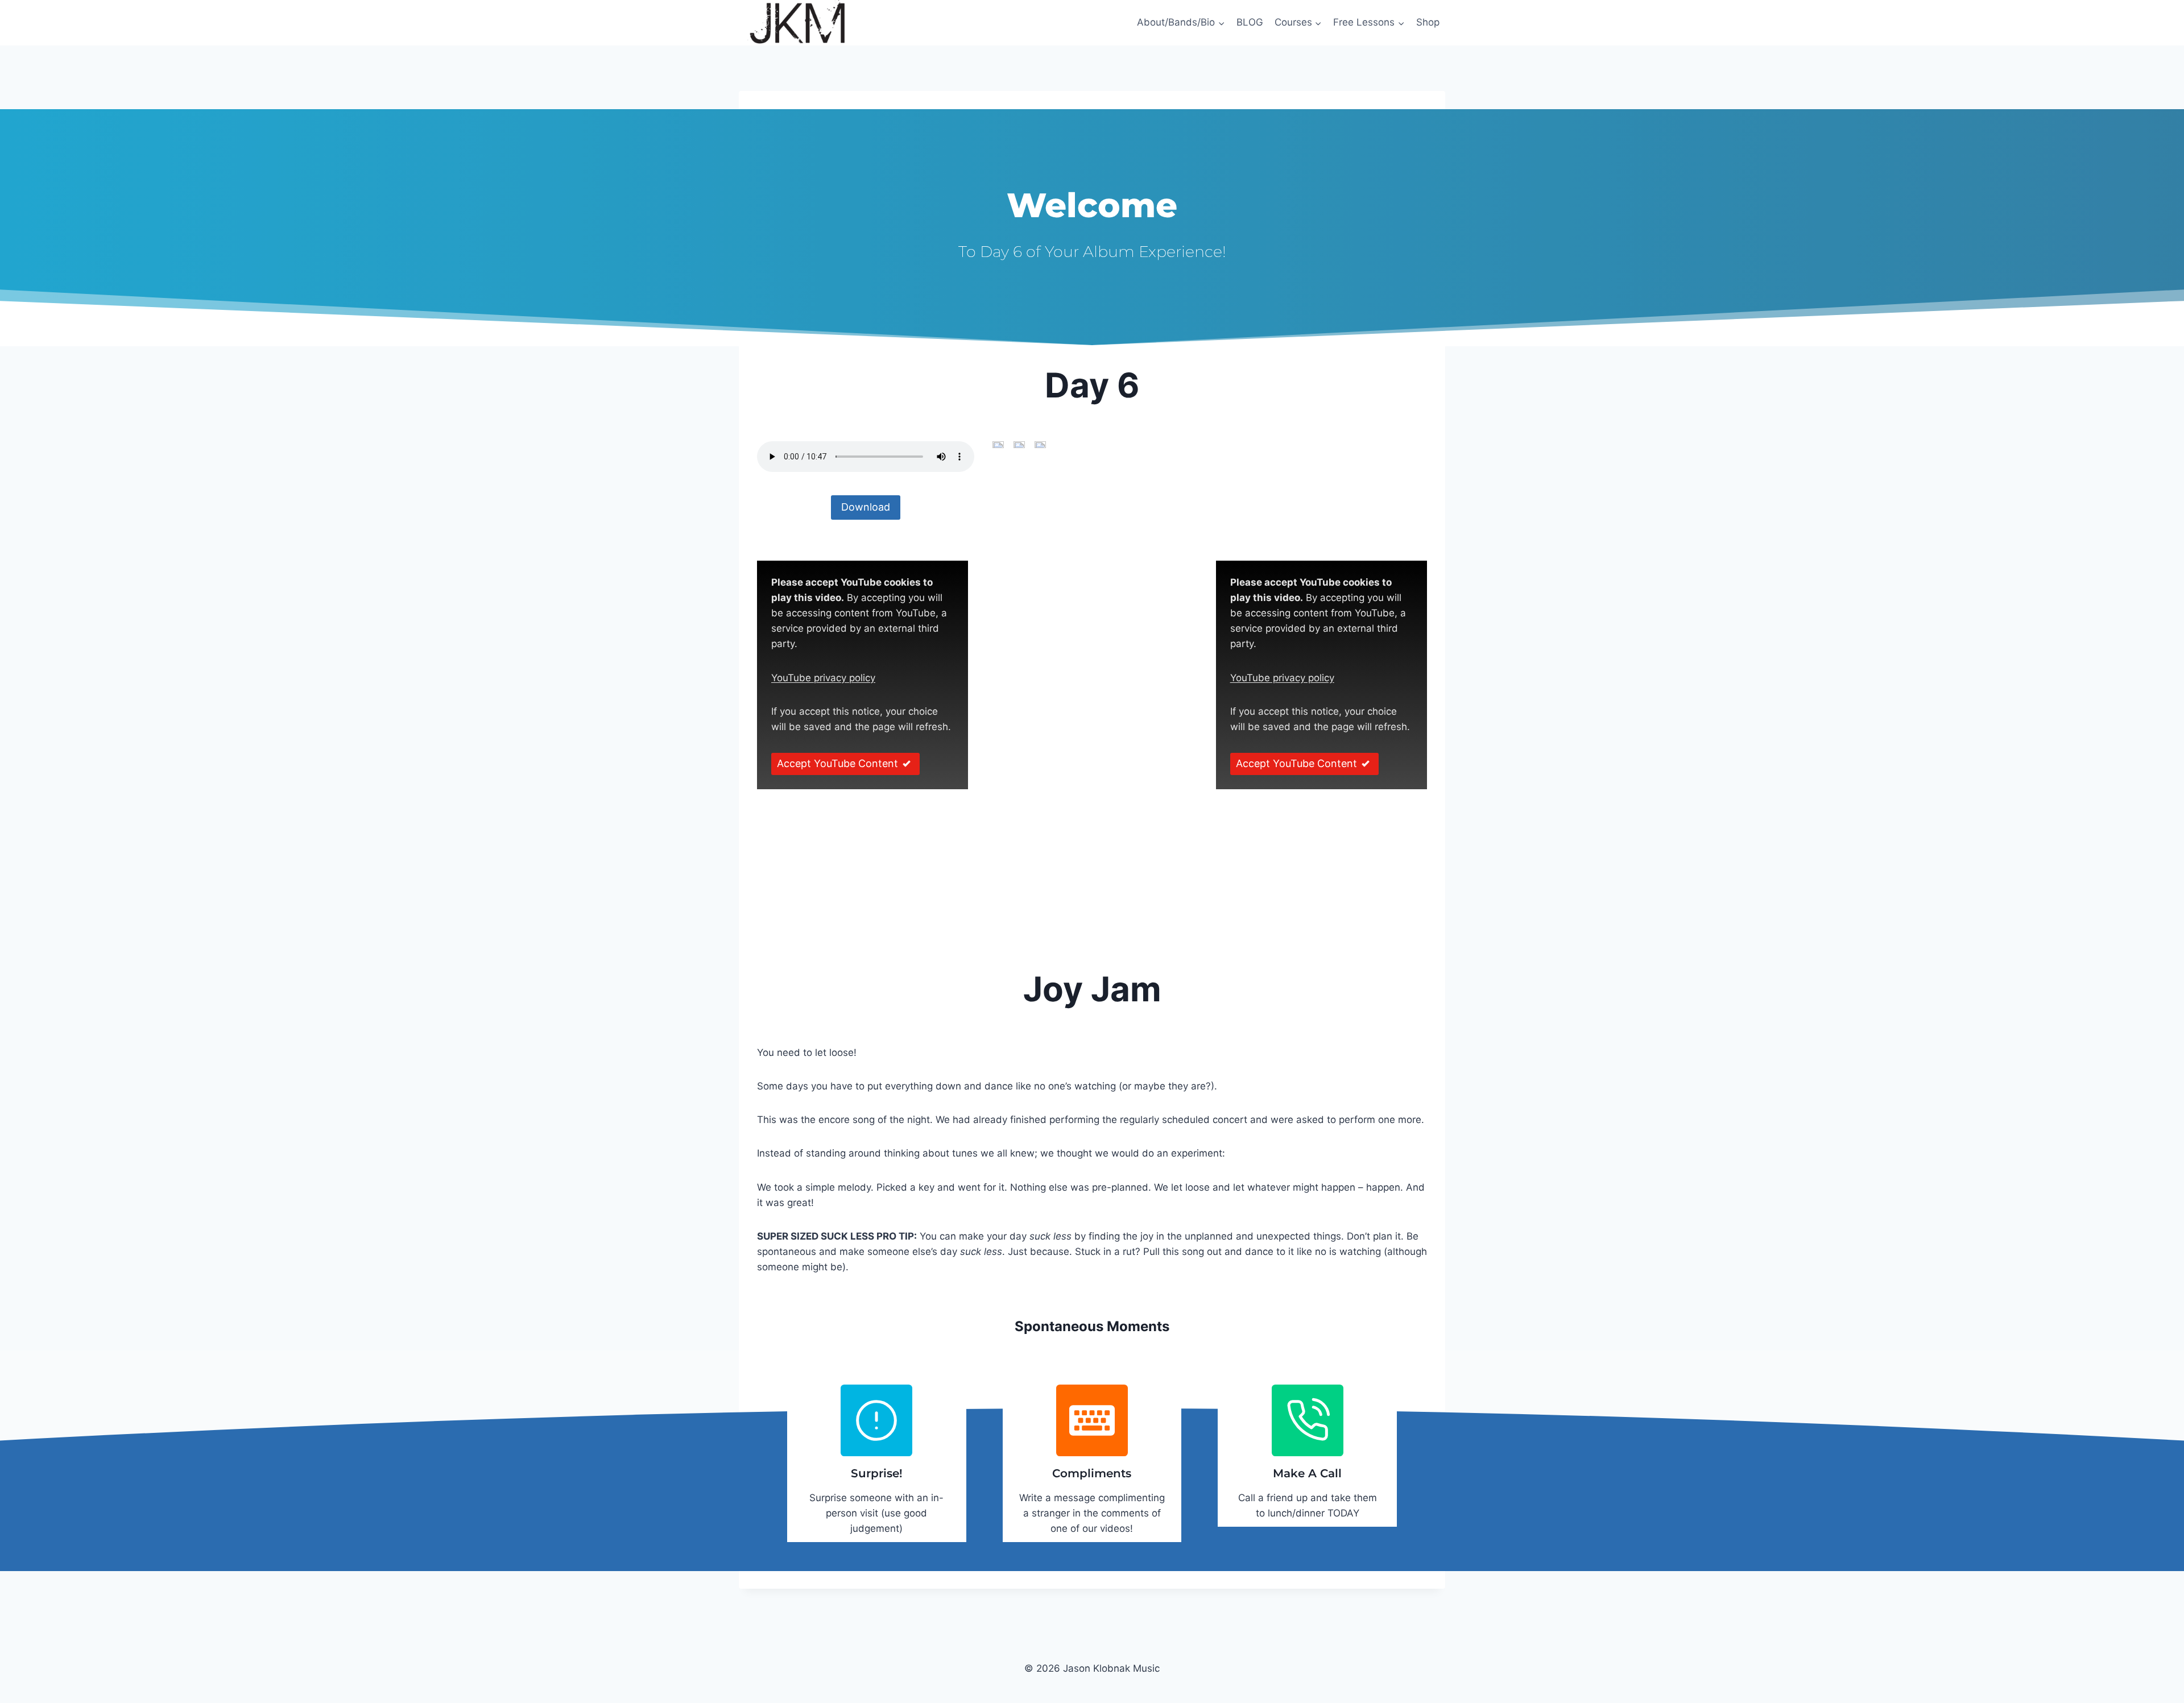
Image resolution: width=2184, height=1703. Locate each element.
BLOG (1250, 22)
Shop (1428, 22)
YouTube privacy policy (823, 678)
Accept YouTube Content (837, 763)
